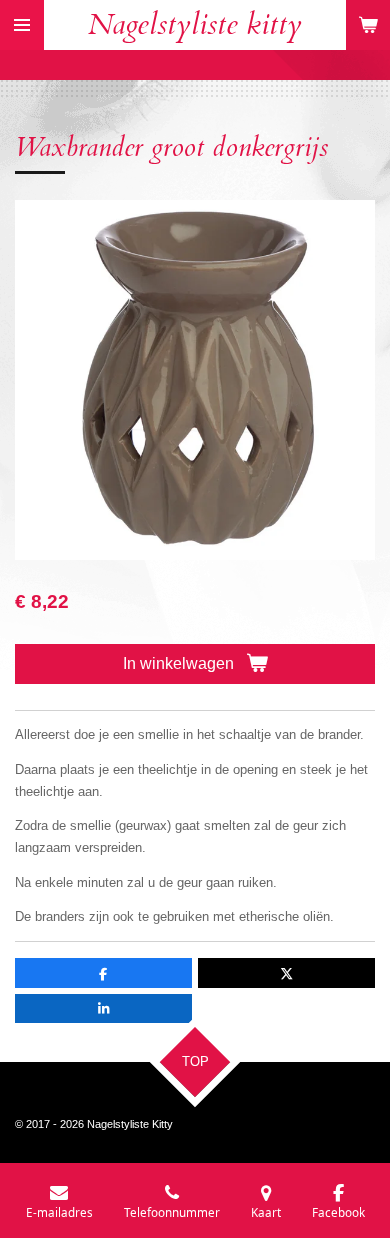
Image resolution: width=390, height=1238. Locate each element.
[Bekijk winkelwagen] (368, 25)
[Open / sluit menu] (22, 25)
